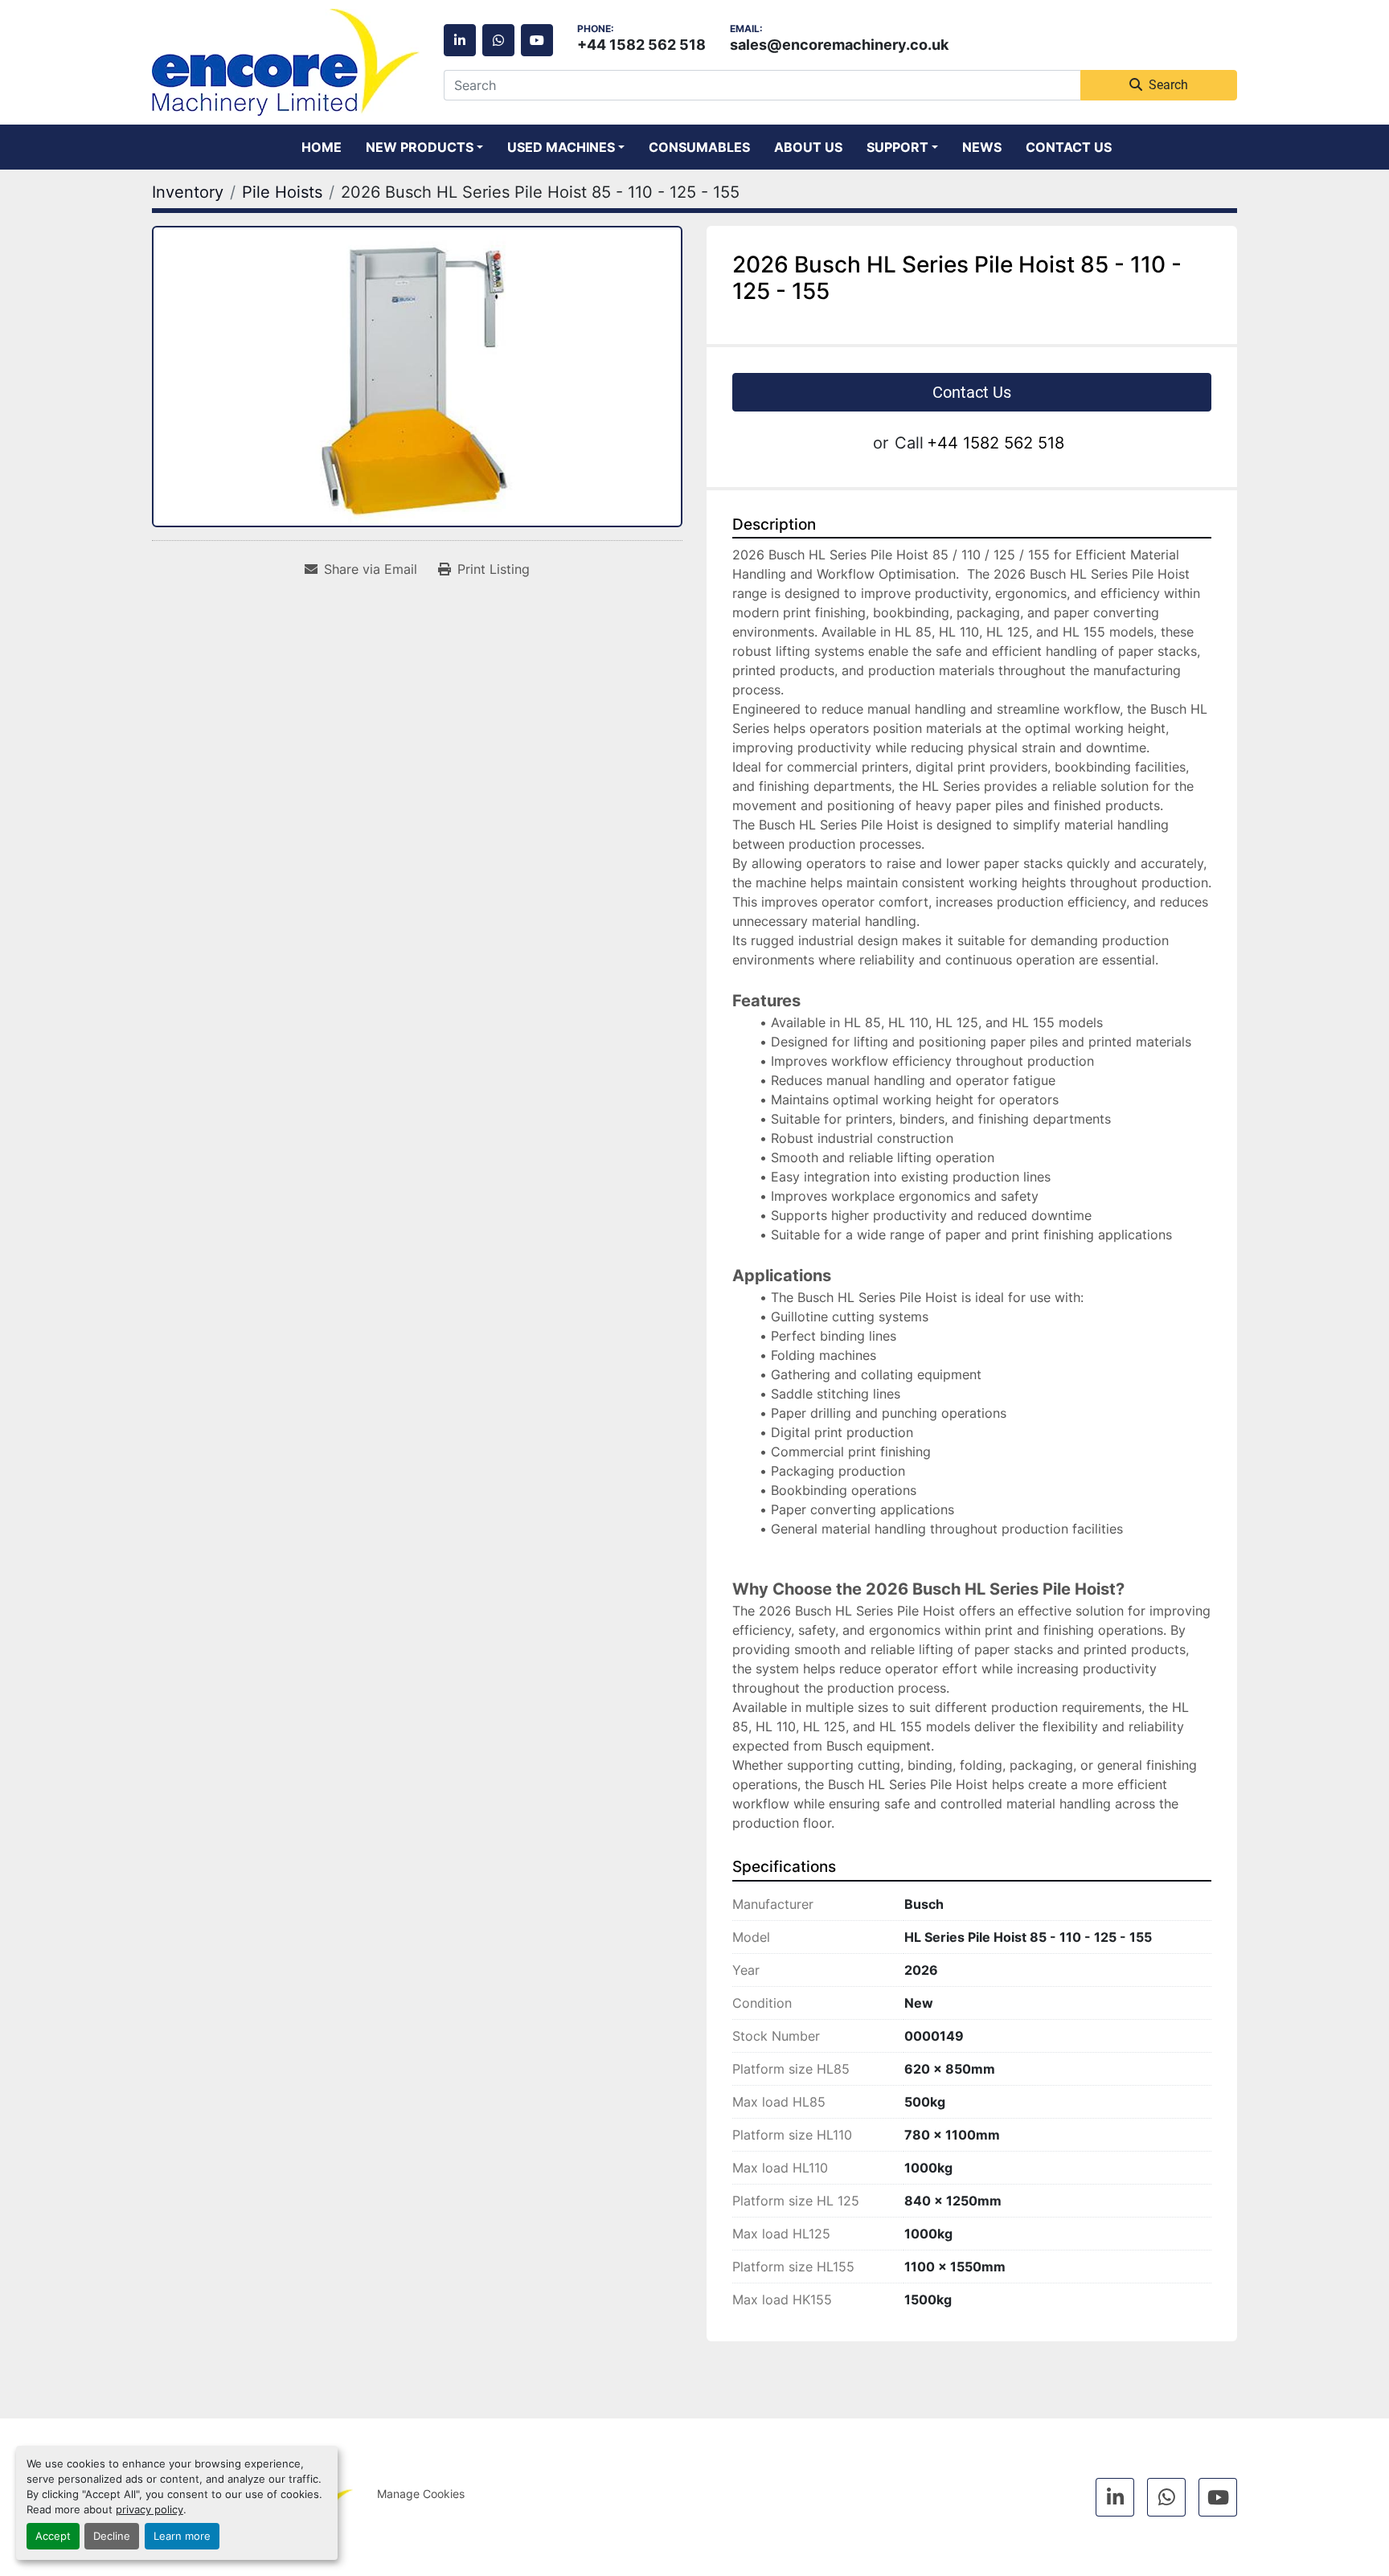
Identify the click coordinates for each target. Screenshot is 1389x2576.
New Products (420, 147)
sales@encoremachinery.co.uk (839, 44)
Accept (53, 2536)
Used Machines (561, 147)
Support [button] (897, 147)
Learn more (182, 2536)
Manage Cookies (421, 2494)
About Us (808, 147)
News (982, 147)
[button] (424, 147)
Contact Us (1069, 147)
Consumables (699, 147)
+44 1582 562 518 (641, 44)
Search (1168, 85)
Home (322, 147)
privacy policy (150, 2510)
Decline (112, 2536)
